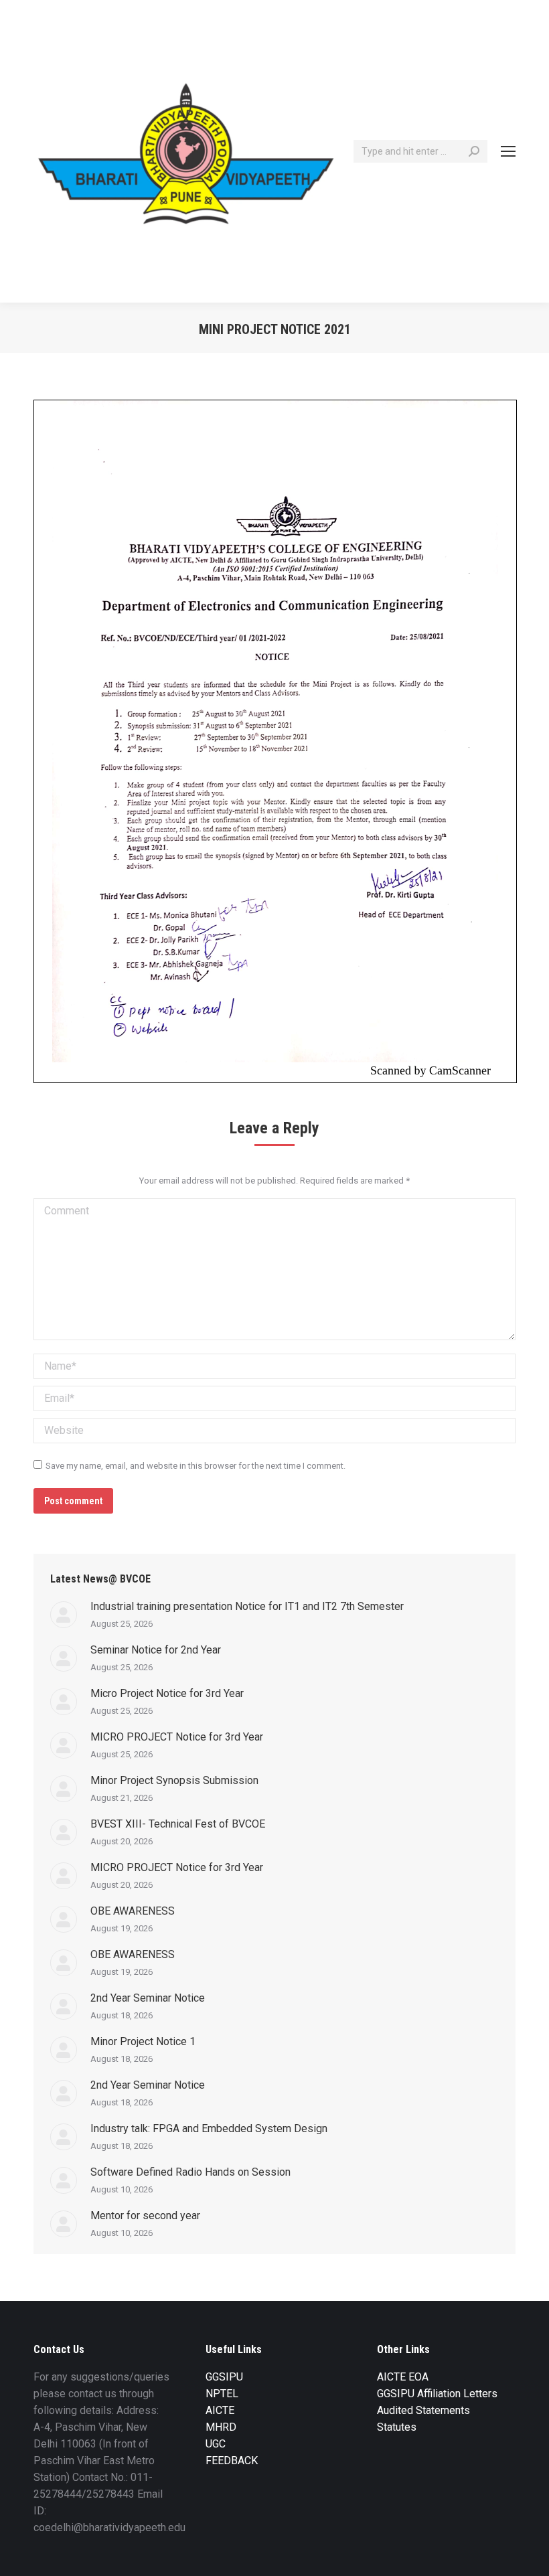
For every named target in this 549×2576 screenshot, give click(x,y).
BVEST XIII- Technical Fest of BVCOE (178, 1824)
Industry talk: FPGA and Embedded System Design (209, 2128)
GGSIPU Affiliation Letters (437, 2394)
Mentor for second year (145, 2216)
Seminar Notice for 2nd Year (156, 1650)
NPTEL (222, 2394)
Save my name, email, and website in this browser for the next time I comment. (195, 1466)
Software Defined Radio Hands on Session (190, 2172)
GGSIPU (224, 2377)
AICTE (220, 2410)
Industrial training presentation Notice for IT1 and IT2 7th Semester (247, 1606)
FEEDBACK (232, 2461)
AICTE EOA (403, 2377)
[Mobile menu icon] (508, 151)
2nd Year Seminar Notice (148, 1998)
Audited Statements (423, 2410)
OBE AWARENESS (133, 1911)
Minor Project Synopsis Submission (174, 1780)
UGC (216, 2444)
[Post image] (64, 1615)
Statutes (397, 2427)
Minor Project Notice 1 (143, 2041)
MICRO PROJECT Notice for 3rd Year (177, 1737)
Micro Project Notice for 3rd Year (167, 1693)
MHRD (221, 2427)
